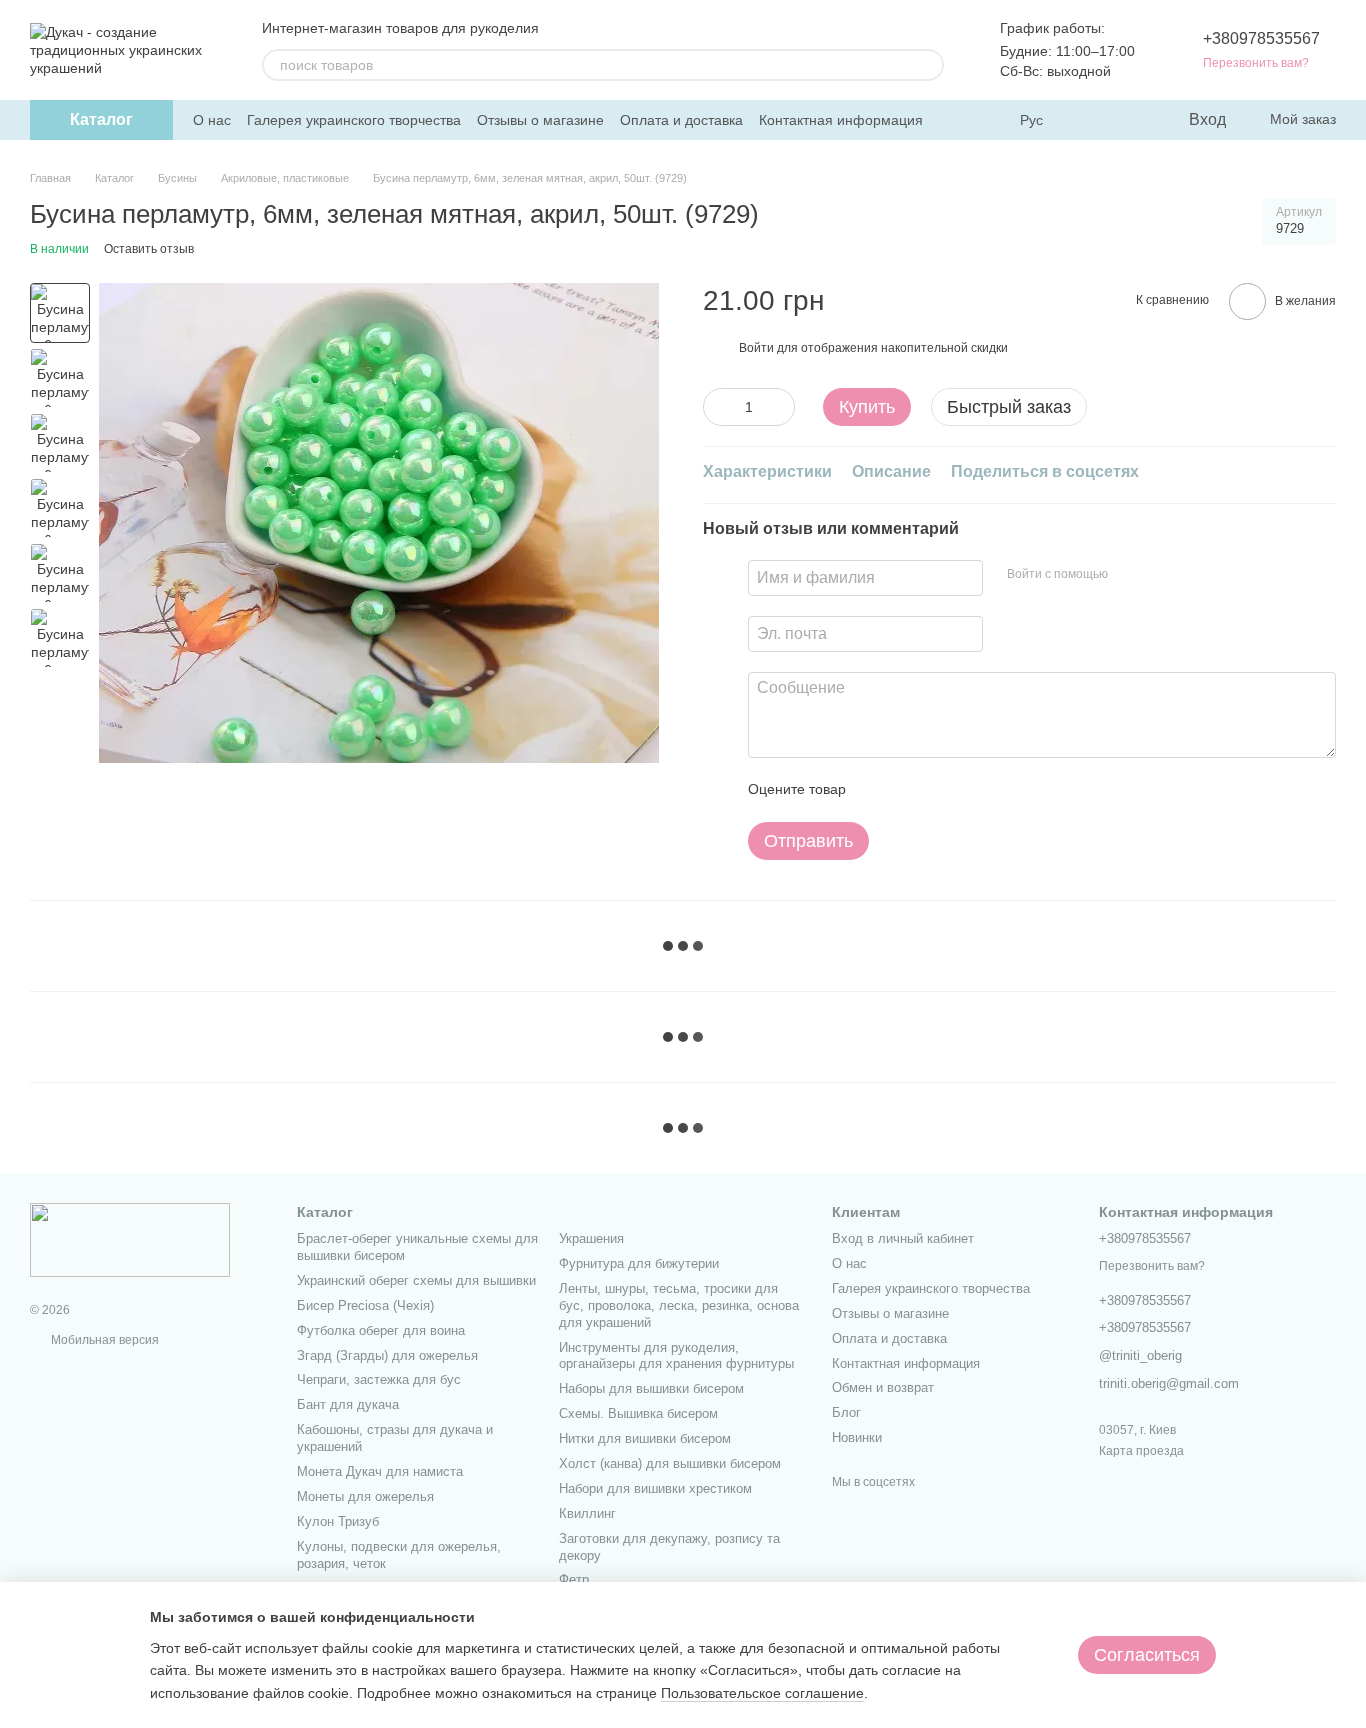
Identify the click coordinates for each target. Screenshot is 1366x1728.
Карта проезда (1141, 1451)
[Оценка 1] (879, 790)
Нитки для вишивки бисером (645, 1438)
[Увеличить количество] (780, 407)
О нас (212, 120)
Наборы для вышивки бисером (651, 1388)
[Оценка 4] (975, 790)
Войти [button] (756, 348)
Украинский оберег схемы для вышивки (416, 1280)
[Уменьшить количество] (718, 407)
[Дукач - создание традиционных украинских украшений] (130, 1239)
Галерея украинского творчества (354, 120)
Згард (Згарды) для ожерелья (387, 1355)
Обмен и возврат (883, 1387)
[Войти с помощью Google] (1162, 575)
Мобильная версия (103, 1340)
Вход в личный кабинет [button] (903, 1238)
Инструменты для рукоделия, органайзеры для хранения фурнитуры (676, 1356)
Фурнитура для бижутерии (639, 1263)
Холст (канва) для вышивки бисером (670, 1463)
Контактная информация (841, 120)
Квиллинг (587, 1513)
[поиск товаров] (928, 65)
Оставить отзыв (149, 249)
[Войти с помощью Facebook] (1130, 575)
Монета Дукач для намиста (380, 1471)
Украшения (591, 1238)
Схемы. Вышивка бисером (638, 1413)
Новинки (857, 1437)
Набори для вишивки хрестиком (655, 1488)
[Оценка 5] (1007, 790)
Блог (846, 1412)
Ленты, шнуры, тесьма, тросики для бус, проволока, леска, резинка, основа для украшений (679, 1305)
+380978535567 (1261, 38)
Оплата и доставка (681, 120)
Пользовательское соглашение (762, 1693)
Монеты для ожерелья (365, 1496)
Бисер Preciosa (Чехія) (365, 1305)
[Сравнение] (1091, 120)
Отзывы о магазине (540, 120)
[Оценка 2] (911, 790)
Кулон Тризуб (338, 1521)
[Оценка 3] (943, 790)
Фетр (574, 1579)
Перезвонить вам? (1256, 63)
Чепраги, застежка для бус (379, 1379)
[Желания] (1131, 120)
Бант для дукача (348, 1404)
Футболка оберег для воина (381, 1330)
